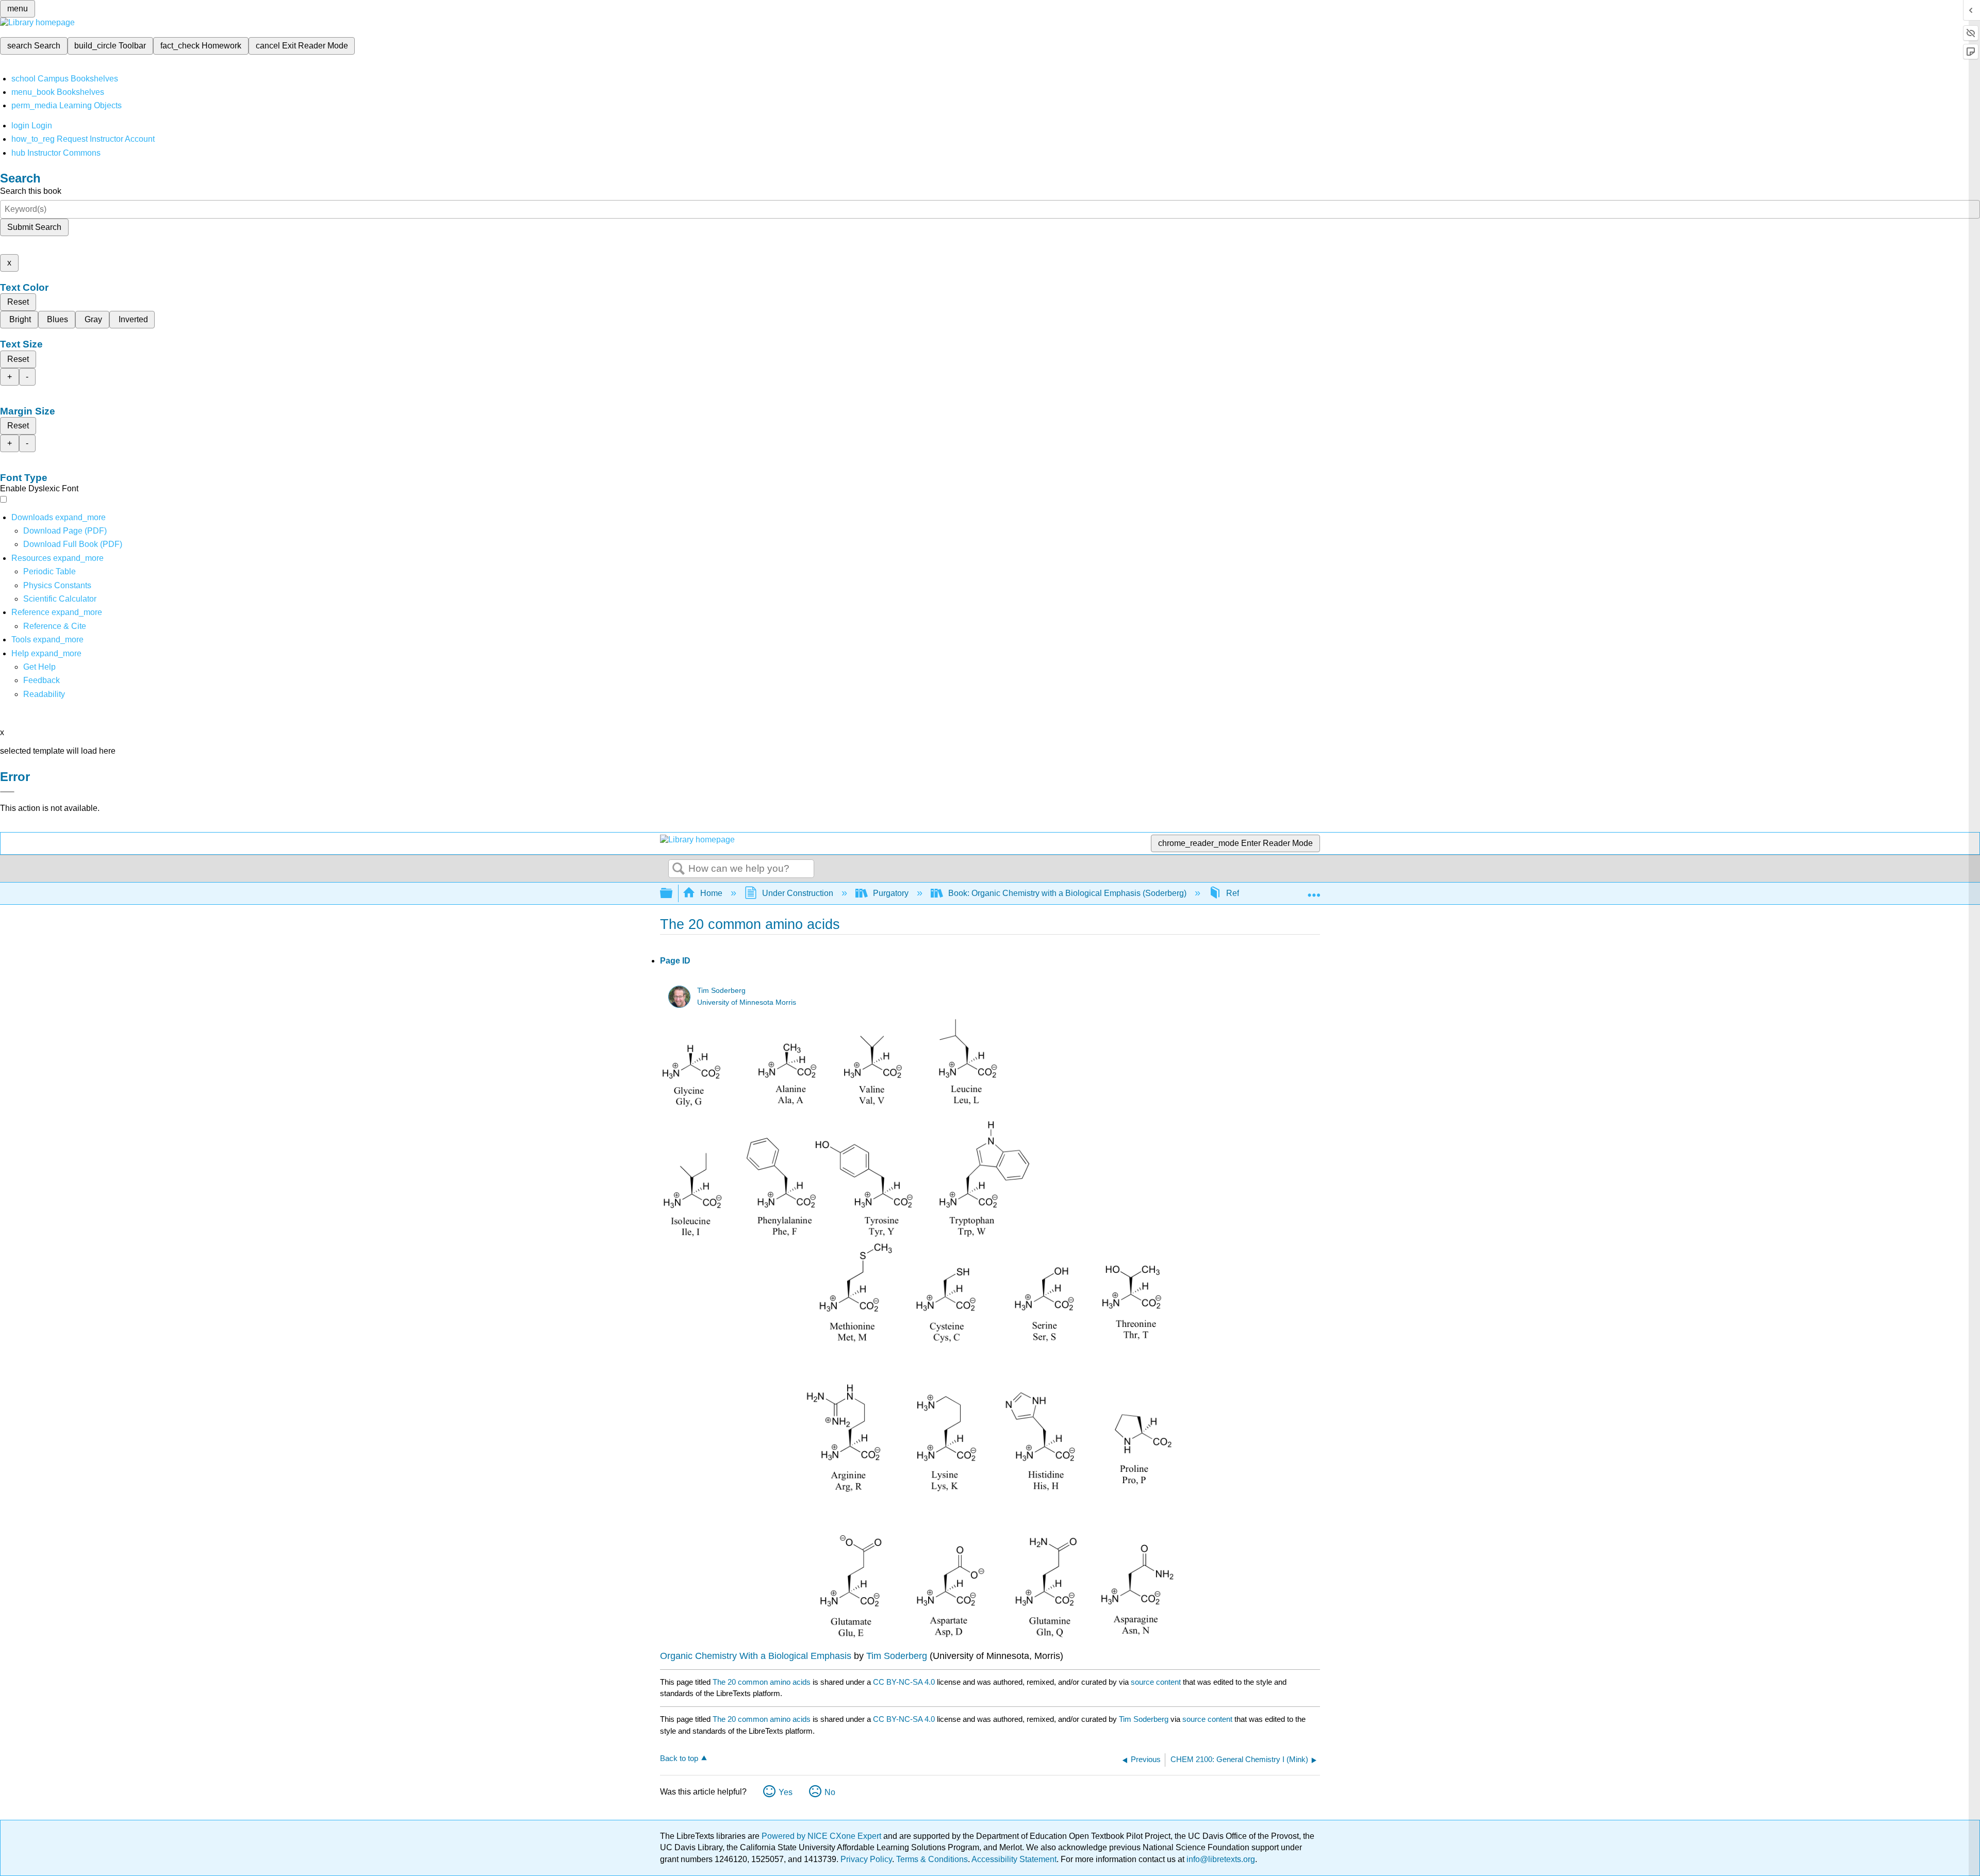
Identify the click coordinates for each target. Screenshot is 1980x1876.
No (830, 1792)
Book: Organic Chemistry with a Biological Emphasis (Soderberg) (1067, 893)
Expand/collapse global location (1314, 890)
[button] (42, 680)
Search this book (31, 191)
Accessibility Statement (1014, 1859)
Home (711, 893)
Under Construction (798, 893)
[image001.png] (846, 1236)
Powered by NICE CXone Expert (822, 1836)
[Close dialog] (7, 792)
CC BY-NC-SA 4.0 (904, 1682)
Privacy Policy (866, 1859)
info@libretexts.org (1220, 1859)
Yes (786, 1792)
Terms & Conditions (932, 1859)
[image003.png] (990, 1638)
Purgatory (891, 893)
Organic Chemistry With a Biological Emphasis (757, 1656)
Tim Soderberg (721, 991)
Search (679, 869)
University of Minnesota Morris (747, 1002)
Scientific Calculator (60, 599)
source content (1156, 1682)
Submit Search (34, 227)
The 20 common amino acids (762, 1682)
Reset (18, 302)
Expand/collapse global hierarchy (673, 894)
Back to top (679, 1758)
